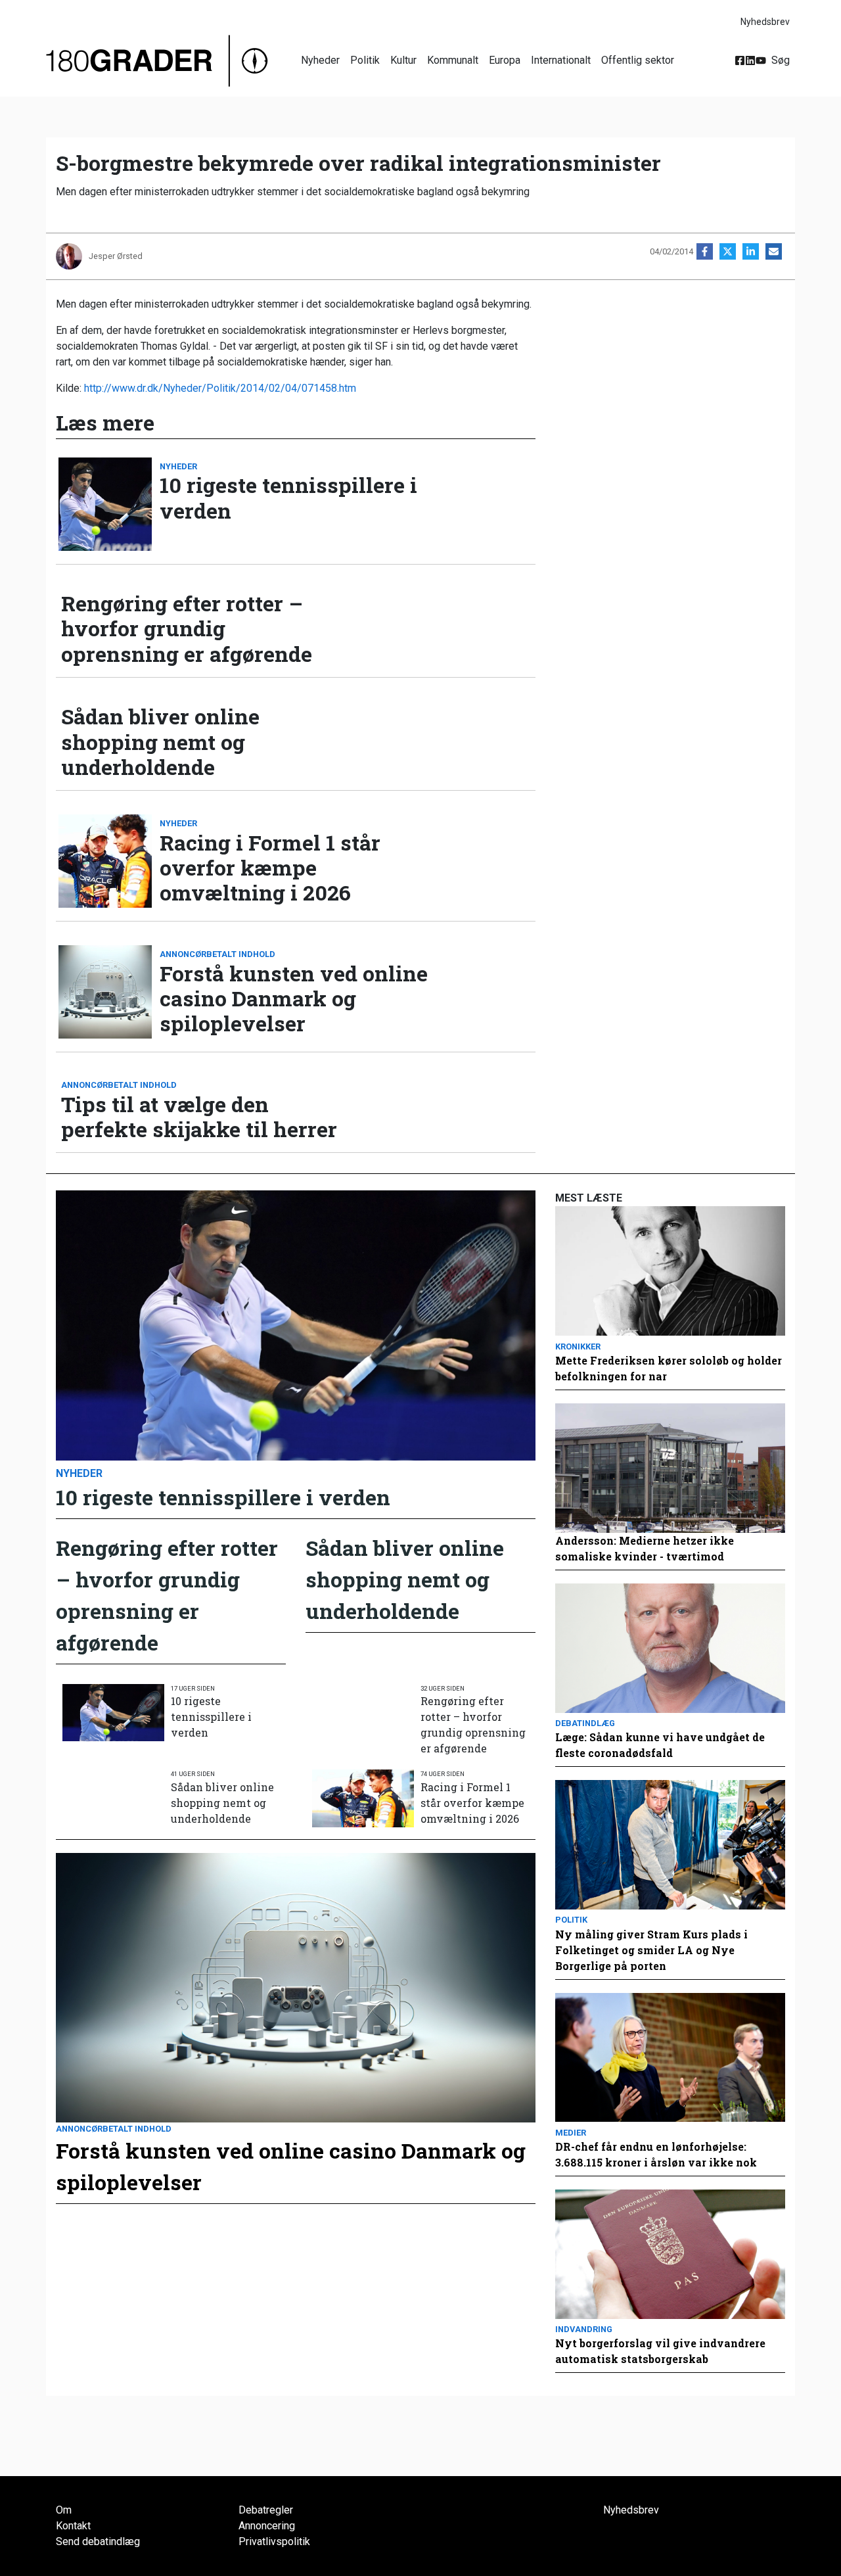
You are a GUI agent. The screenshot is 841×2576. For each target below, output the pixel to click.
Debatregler (266, 2510)
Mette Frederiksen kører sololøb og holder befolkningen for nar (669, 1368)
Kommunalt (453, 60)
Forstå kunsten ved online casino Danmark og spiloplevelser (294, 999)
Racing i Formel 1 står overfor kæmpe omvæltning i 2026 (270, 868)
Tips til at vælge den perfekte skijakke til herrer (199, 1117)
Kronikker (578, 1347)
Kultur (403, 60)
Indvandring (584, 2329)
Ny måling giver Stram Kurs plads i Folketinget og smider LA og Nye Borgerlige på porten (651, 1950)
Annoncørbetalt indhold (217, 954)
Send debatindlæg (98, 2541)
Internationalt (561, 60)
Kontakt (73, 2526)
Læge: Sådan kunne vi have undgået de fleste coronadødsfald (660, 1745)
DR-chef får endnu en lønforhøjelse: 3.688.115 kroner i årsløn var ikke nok (656, 2154)
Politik (365, 60)
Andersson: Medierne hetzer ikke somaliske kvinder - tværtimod (645, 1548)
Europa (505, 60)
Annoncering (267, 2526)
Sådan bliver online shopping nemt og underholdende (160, 742)
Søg (781, 60)
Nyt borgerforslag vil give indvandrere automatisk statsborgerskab (660, 2351)
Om (64, 2510)
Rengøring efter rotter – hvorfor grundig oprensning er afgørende (187, 629)
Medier (571, 2133)
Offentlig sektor (638, 60)
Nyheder (320, 60)
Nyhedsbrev (765, 22)
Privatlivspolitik (274, 2541)
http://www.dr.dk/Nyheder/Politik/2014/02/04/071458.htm (220, 388)
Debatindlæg (585, 1723)
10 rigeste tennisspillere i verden (288, 498)
